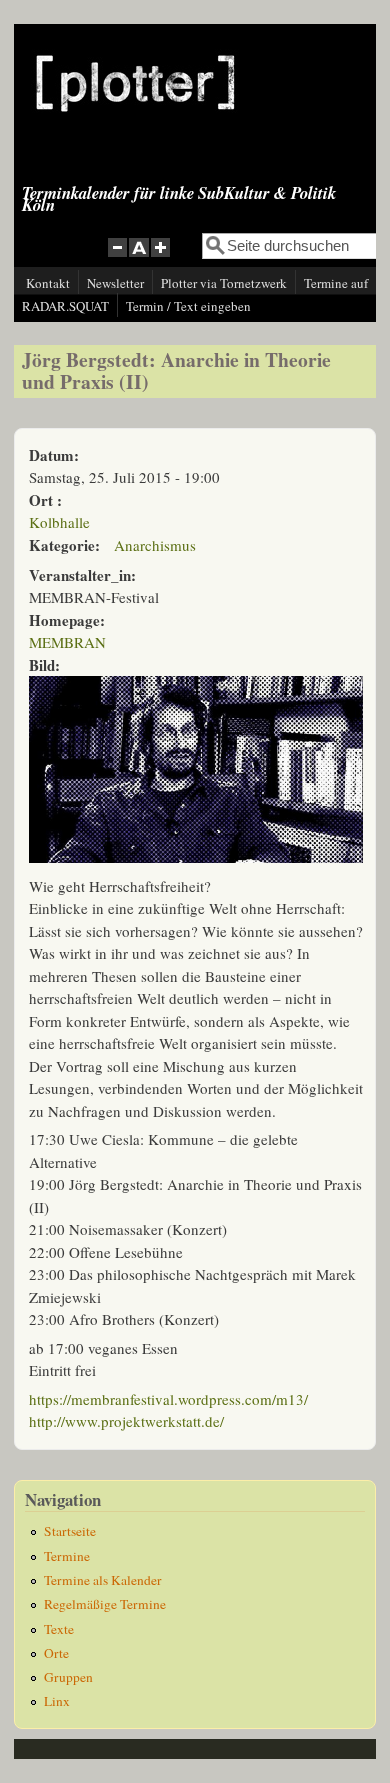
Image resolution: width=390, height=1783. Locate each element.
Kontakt (48, 283)
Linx (57, 1701)
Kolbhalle (59, 522)
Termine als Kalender (103, 1580)
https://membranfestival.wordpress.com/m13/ (168, 1399)
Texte (59, 1629)
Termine (67, 1556)
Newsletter (115, 283)
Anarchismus (155, 545)
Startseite (70, 1531)
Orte (56, 1653)
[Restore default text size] (139, 258)
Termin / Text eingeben (188, 306)
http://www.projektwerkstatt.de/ (126, 1421)
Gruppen (68, 1677)
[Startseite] (135, 127)
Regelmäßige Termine (105, 1604)
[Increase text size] (162, 258)
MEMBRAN (67, 642)
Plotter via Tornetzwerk (224, 283)
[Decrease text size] (117, 258)
